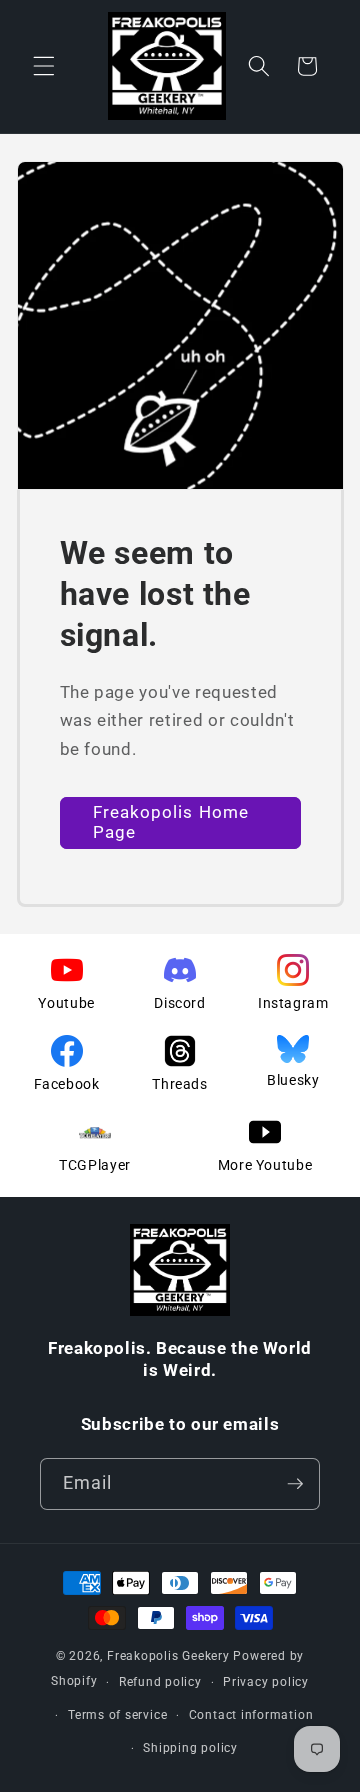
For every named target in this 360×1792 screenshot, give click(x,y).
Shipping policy (190, 1748)
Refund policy (160, 1682)
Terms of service (117, 1715)
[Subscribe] (295, 1484)
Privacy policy (266, 1682)
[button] (44, 66)
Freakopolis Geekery (168, 1656)
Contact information (251, 1715)
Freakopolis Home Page (171, 822)
